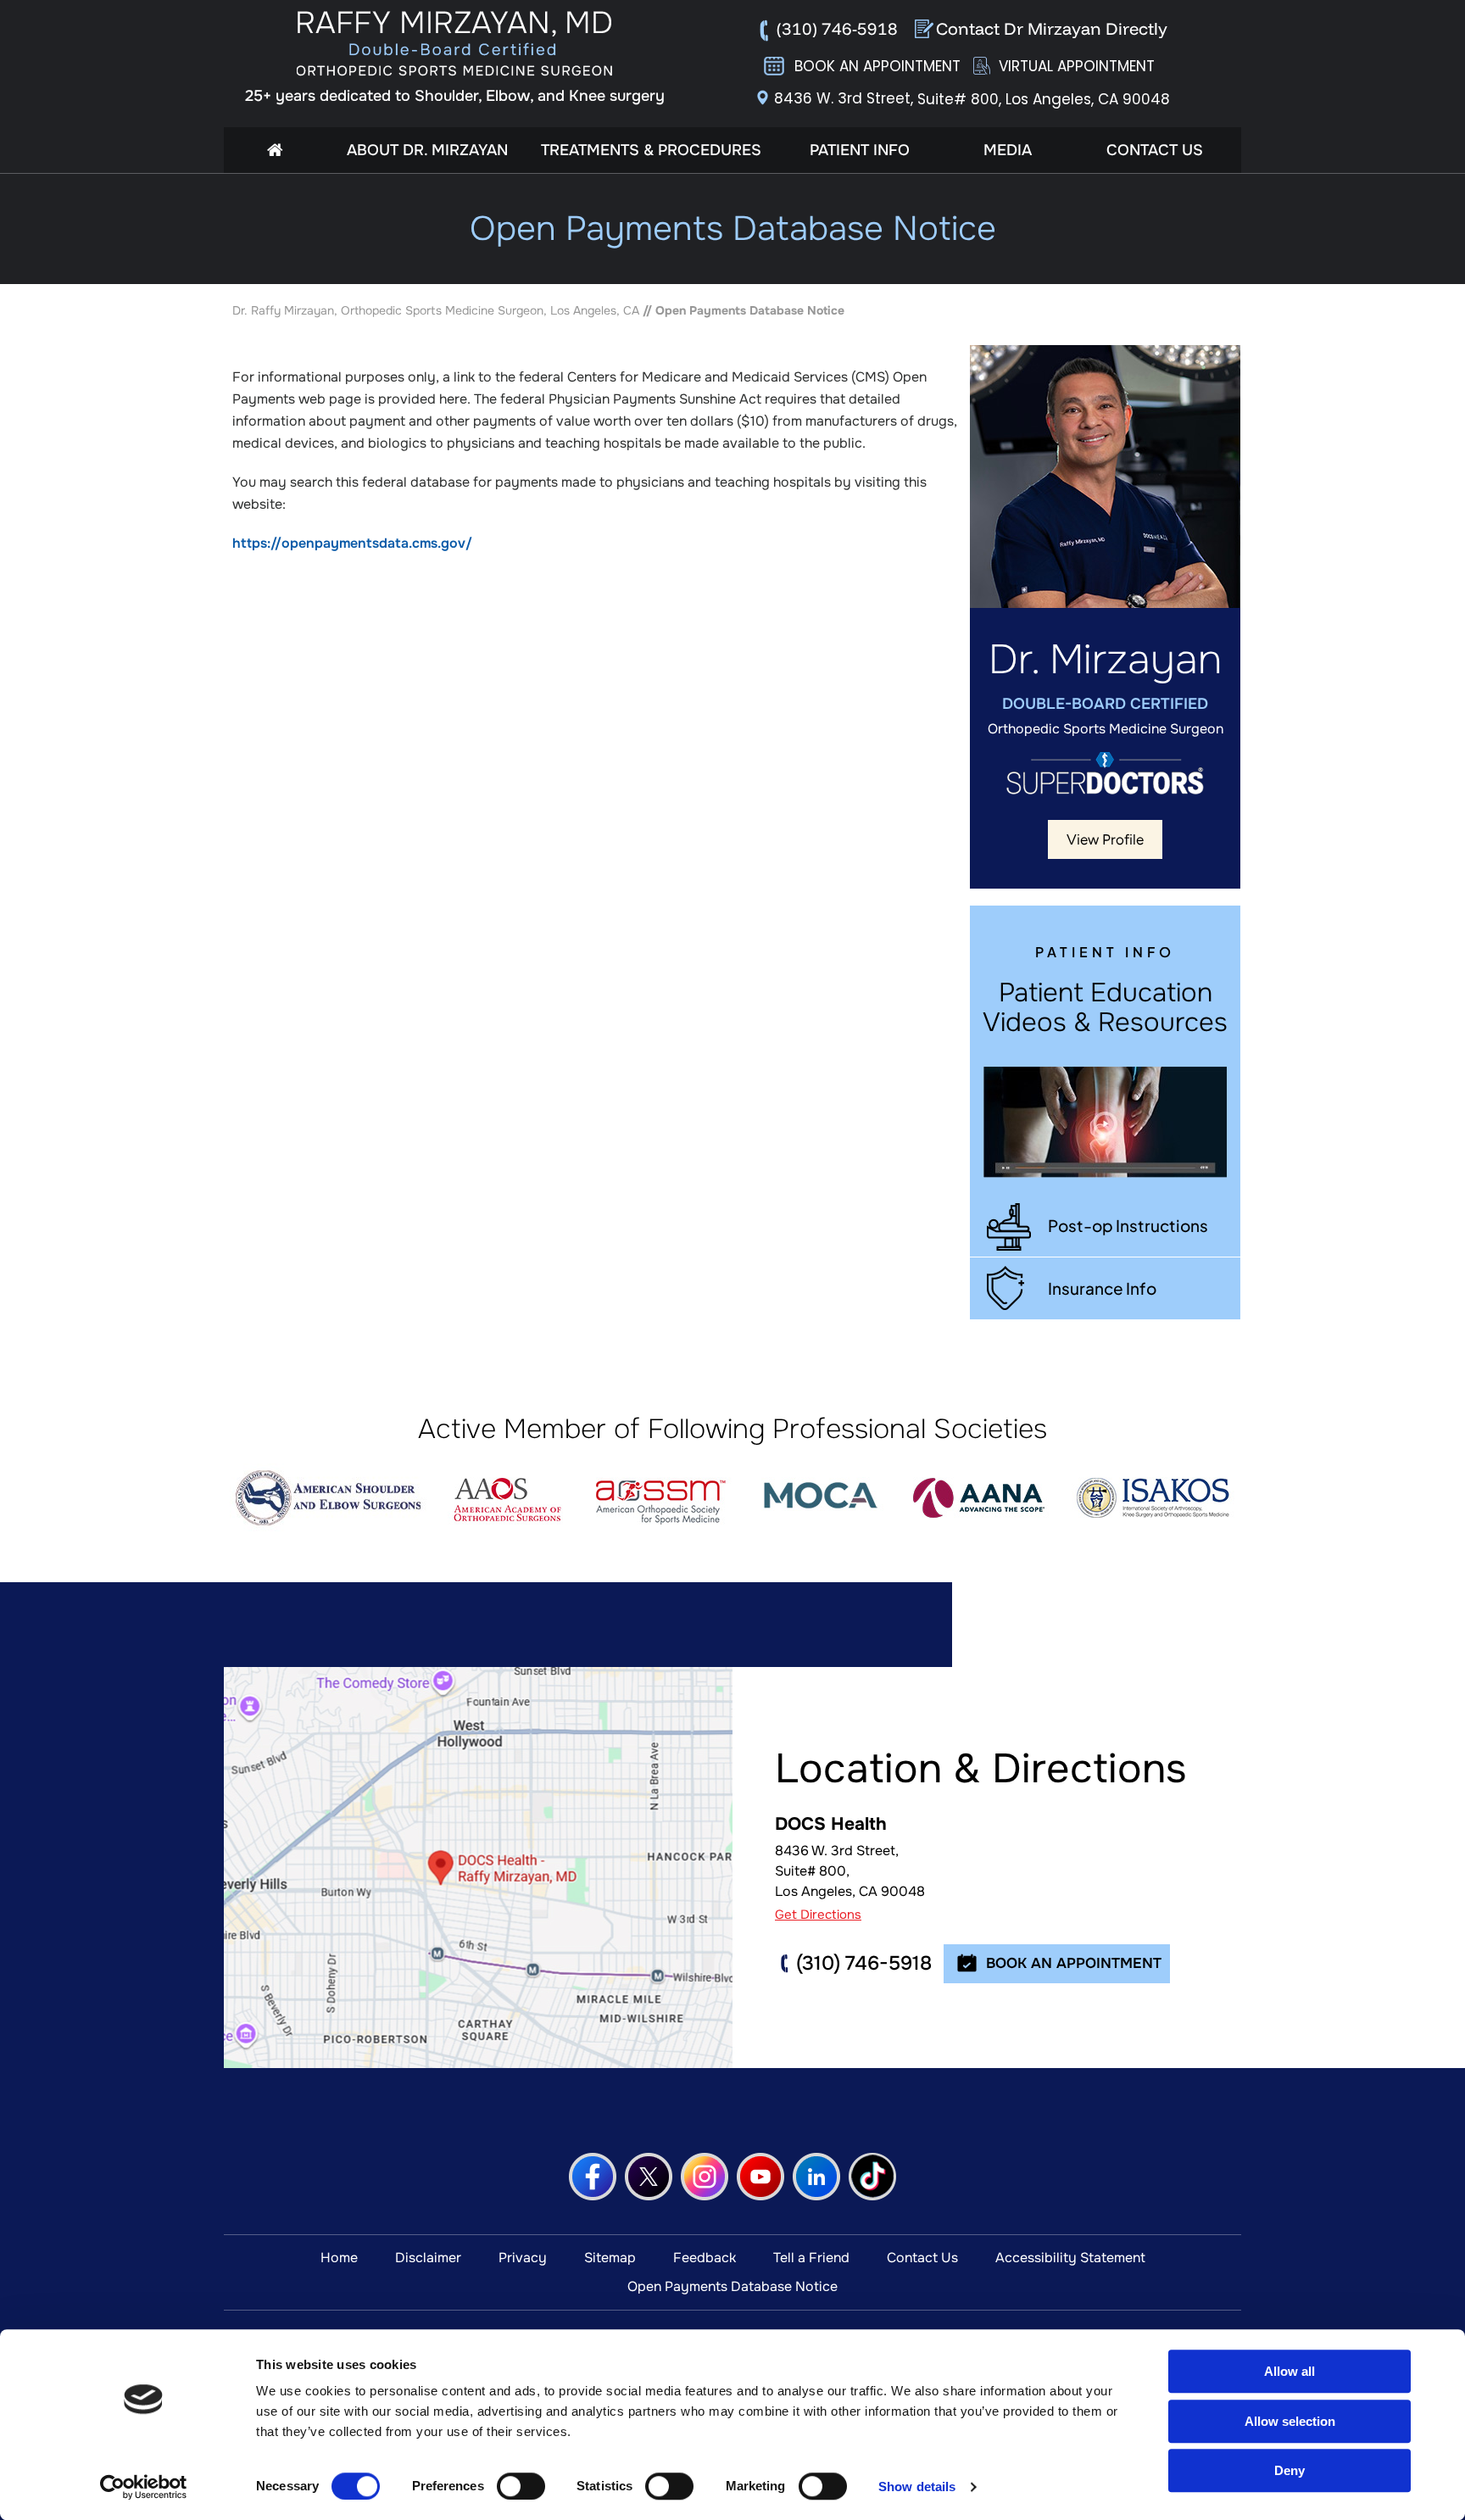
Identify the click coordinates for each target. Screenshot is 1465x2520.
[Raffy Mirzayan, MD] (455, 44)
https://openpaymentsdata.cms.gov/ (352, 543)
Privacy (523, 2258)
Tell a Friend (811, 2258)
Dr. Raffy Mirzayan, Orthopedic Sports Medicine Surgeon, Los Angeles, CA (436, 310)
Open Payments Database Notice (732, 2286)
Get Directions (818, 1915)
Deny (1290, 2470)
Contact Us (1155, 150)
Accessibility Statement (1070, 2258)
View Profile (1105, 839)
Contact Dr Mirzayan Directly (1052, 28)
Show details (917, 2487)
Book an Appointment (877, 66)
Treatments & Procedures (651, 150)
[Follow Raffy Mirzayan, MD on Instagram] (705, 2177)
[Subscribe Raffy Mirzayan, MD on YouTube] (760, 2177)
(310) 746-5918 (837, 28)
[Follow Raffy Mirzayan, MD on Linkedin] (816, 2177)
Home (275, 150)
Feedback (705, 2258)
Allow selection (1290, 2421)
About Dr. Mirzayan (427, 150)
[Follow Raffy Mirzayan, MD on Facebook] (593, 2177)
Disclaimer (428, 2258)
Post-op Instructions (1128, 1225)
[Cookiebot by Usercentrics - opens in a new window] (144, 2487)
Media (1008, 150)
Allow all (1290, 2371)
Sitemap (610, 2258)
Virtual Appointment (1077, 66)
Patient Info (860, 150)
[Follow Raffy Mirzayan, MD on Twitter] (649, 2177)
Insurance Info (1102, 1288)
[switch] (521, 2486)
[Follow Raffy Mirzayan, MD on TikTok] (872, 2177)
